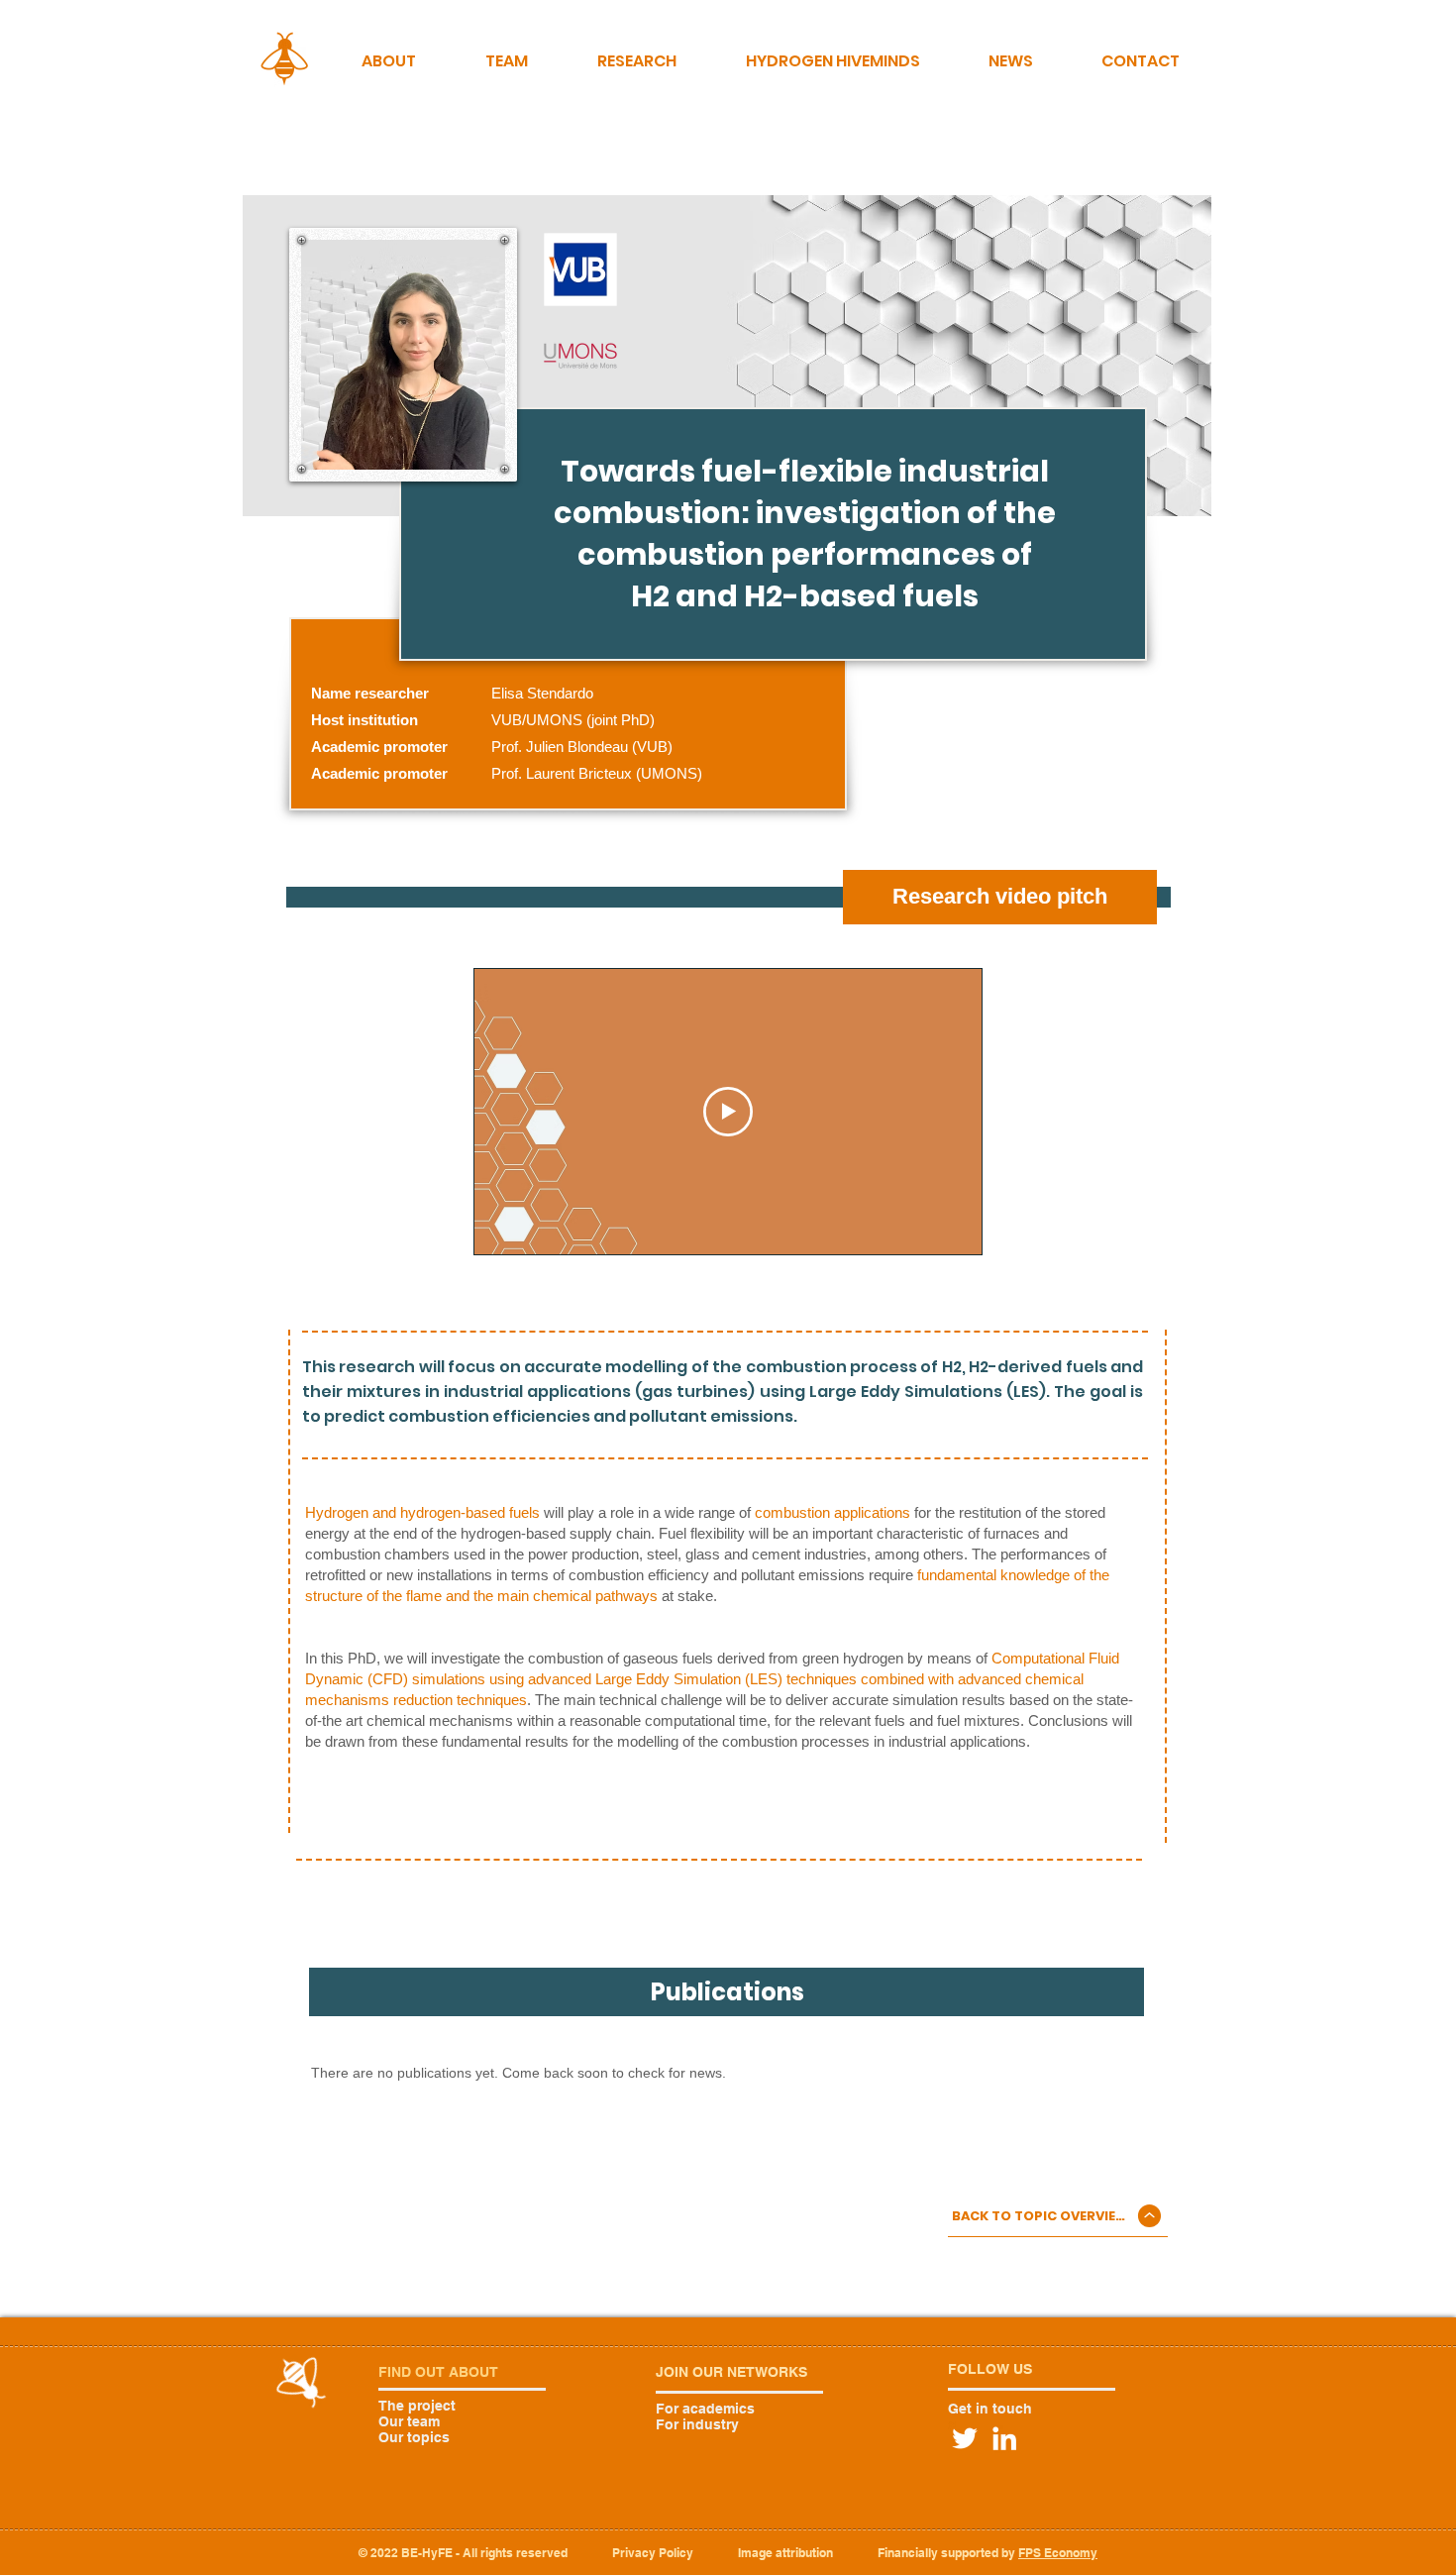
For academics (705, 2409)
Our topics (414, 2437)
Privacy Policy (653, 2553)
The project (417, 2406)
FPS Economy (1058, 2553)
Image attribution (785, 2553)
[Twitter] (965, 2438)
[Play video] (728, 1112)
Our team (409, 2421)
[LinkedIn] (1004, 2438)
